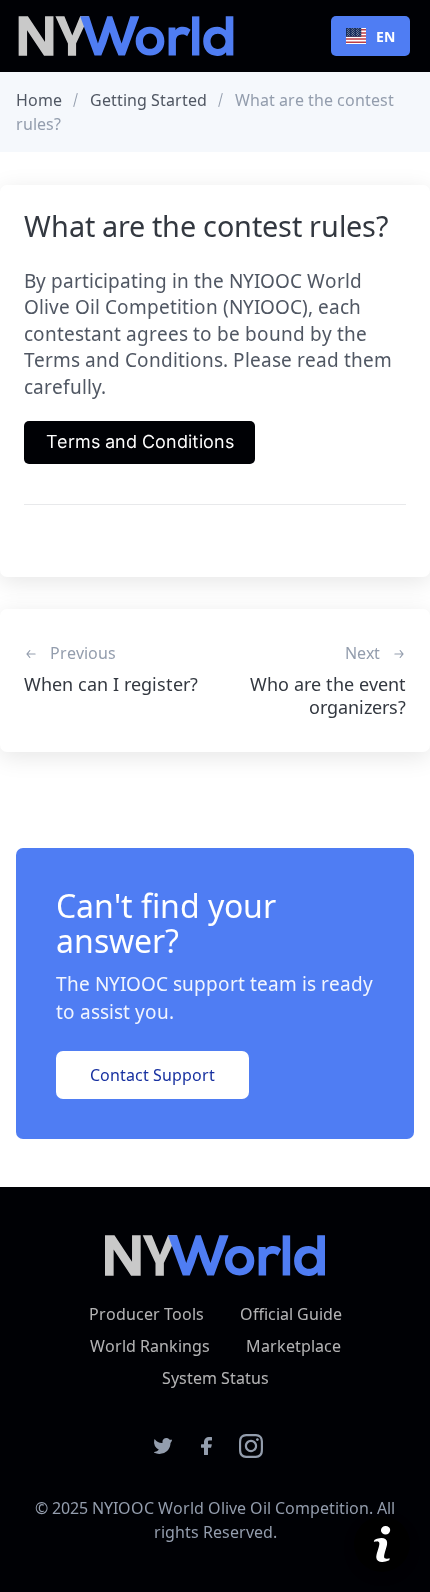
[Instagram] (251, 1452)
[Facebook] (207, 1452)
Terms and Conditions (140, 441)
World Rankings (150, 1346)
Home (39, 100)
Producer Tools (146, 1314)
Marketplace (293, 1346)
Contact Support (152, 1075)
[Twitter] (163, 1452)
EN (385, 36)
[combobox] (370, 36)
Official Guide (291, 1314)
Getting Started (148, 100)
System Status (215, 1378)
